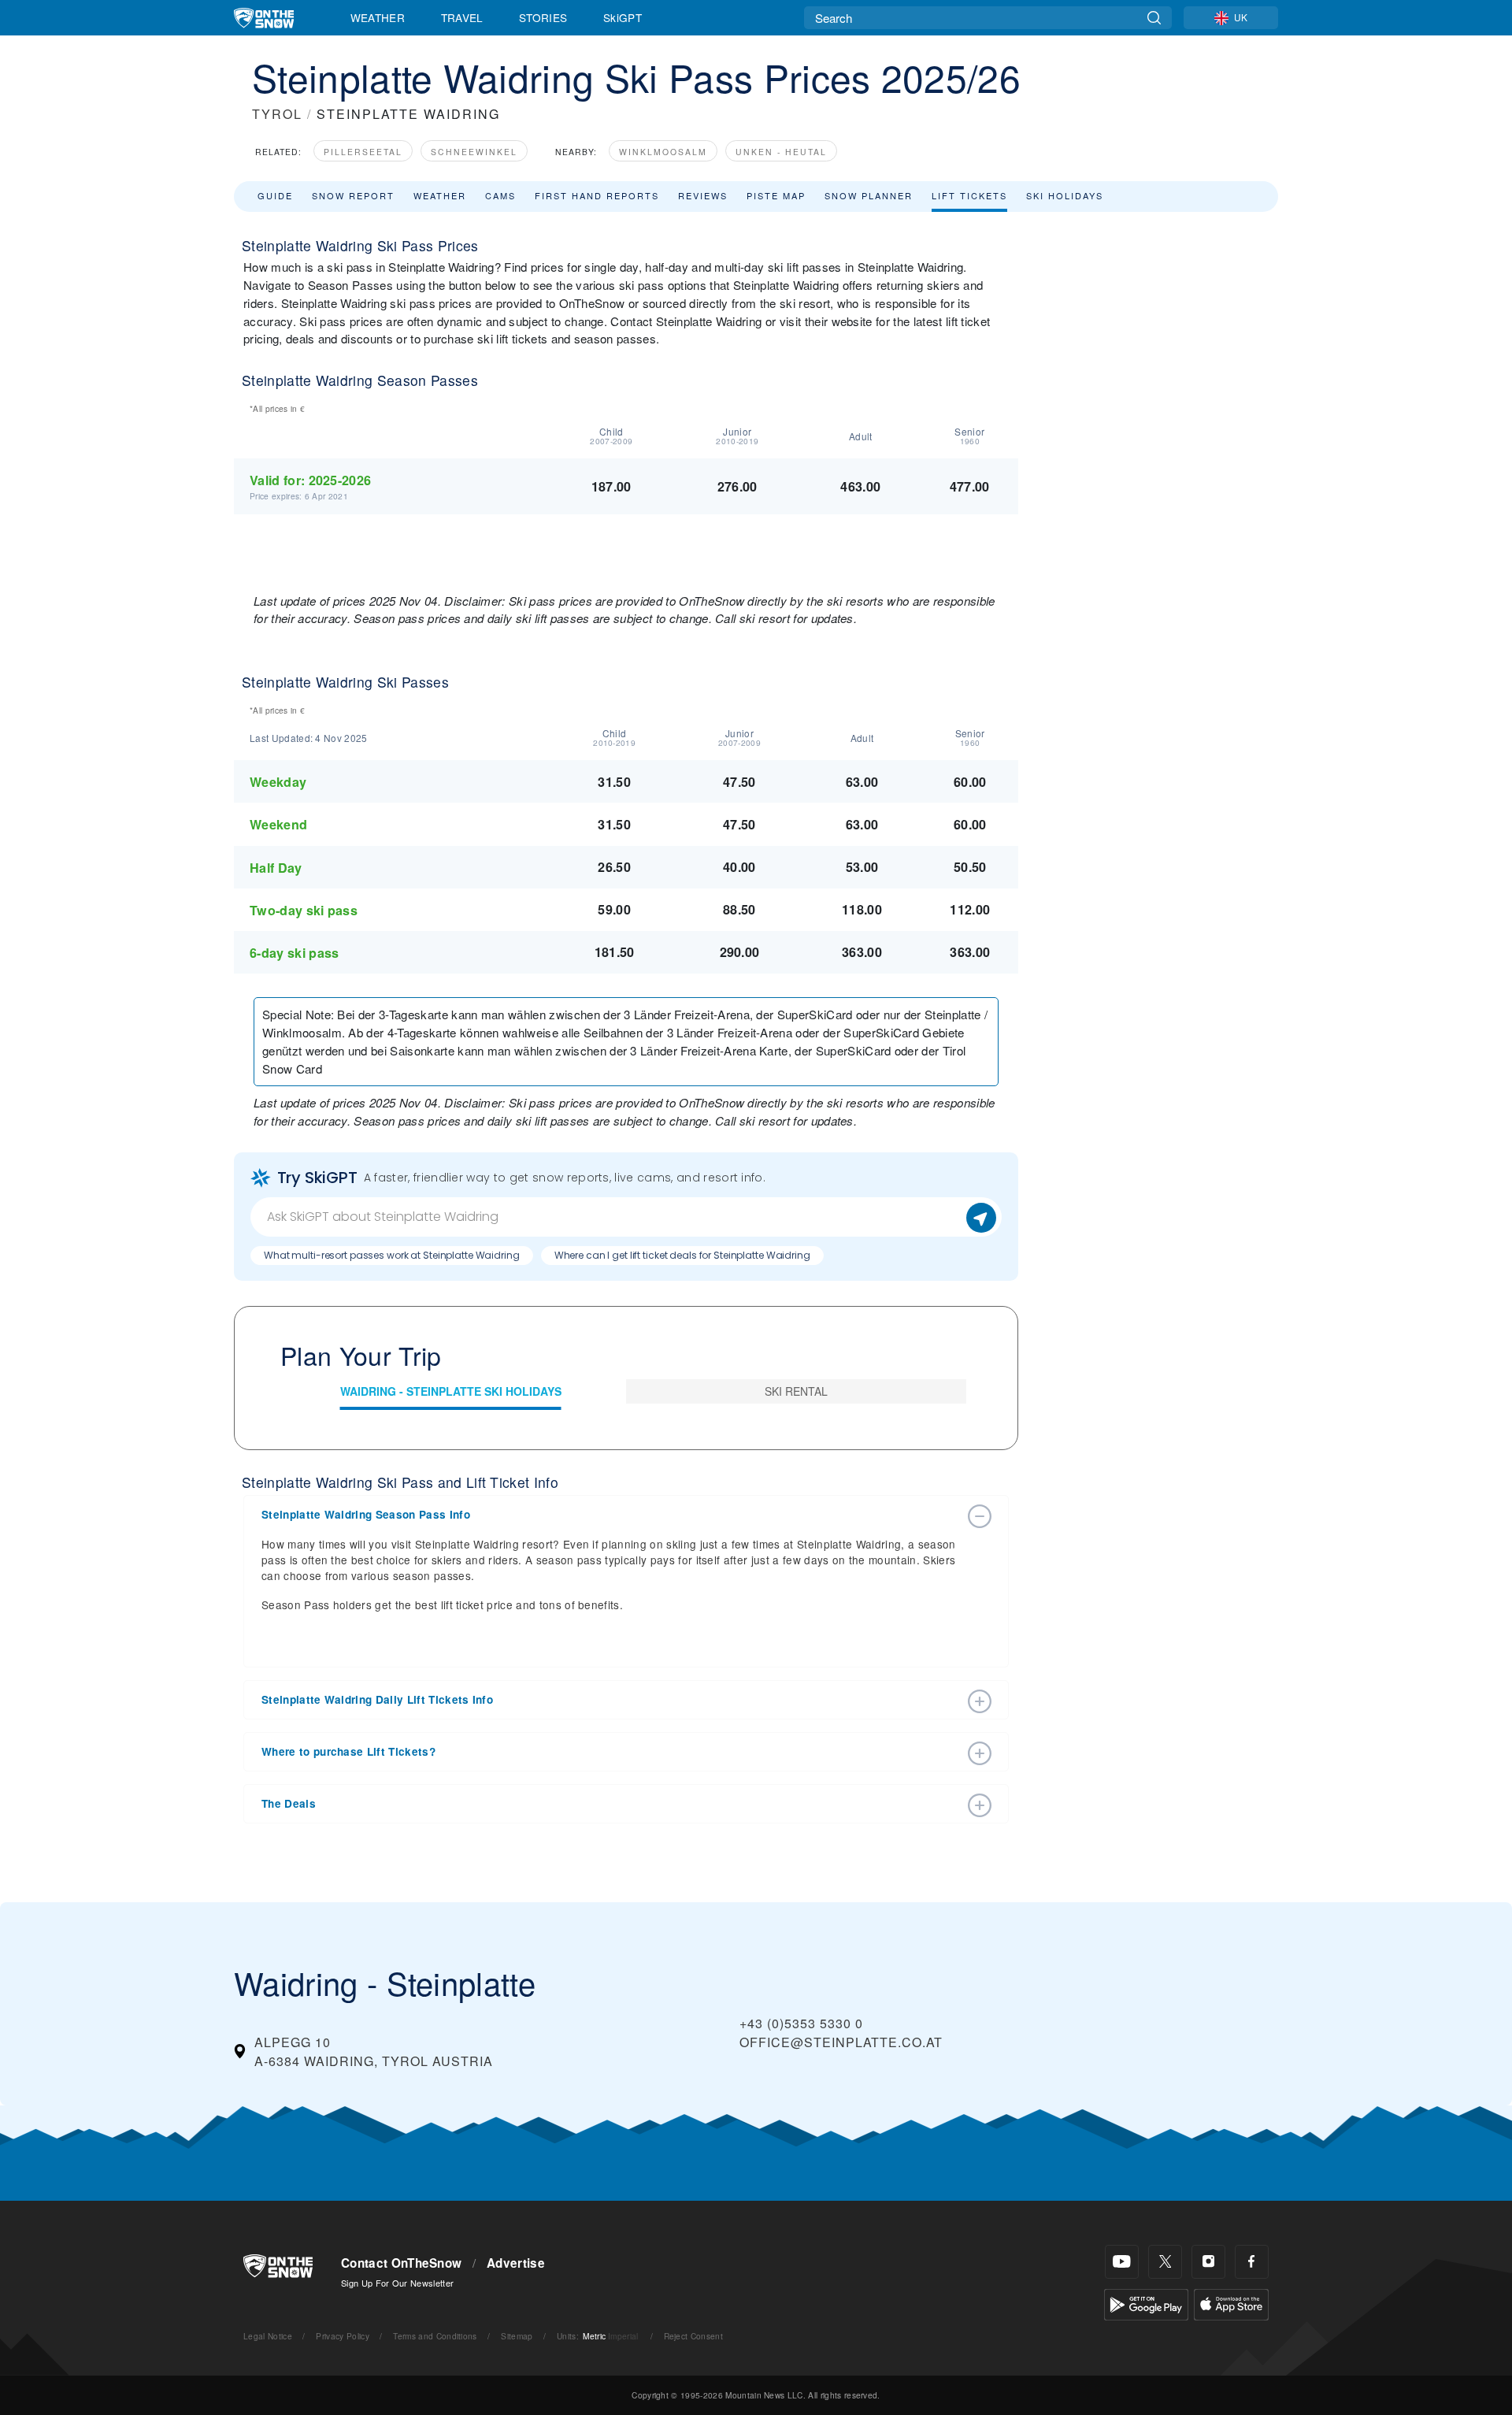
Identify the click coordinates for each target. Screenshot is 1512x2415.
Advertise (516, 2263)
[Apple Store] (1231, 2303)
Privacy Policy (342, 2336)
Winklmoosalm (663, 152)
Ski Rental (796, 1391)
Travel (462, 17)
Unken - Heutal (781, 152)
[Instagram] (1208, 2262)
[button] (610, 1515)
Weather (378, 17)
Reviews (703, 195)
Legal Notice (268, 2336)
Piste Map (776, 195)
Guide (275, 195)
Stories (543, 17)
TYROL (277, 114)
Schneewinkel (474, 152)
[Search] (1154, 18)
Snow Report (353, 195)
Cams (500, 195)
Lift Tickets (969, 195)
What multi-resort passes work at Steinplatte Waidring (392, 1255)
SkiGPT (623, 17)
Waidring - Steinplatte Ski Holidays (451, 1391)
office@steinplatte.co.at (841, 2042)
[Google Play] (1146, 2303)
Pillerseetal (363, 152)
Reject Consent (693, 2336)
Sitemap (517, 2336)
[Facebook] (1252, 2262)
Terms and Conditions (435, 2336)
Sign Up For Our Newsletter (397, 2283)
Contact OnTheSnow (401, 2263)
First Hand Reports (597, 195)
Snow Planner (869, 195)
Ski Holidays (1065, 195)
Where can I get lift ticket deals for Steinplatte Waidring (682, 1255)
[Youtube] (1122, 2262)
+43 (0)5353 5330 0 (801, 2023)
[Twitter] (1165, 2262)
